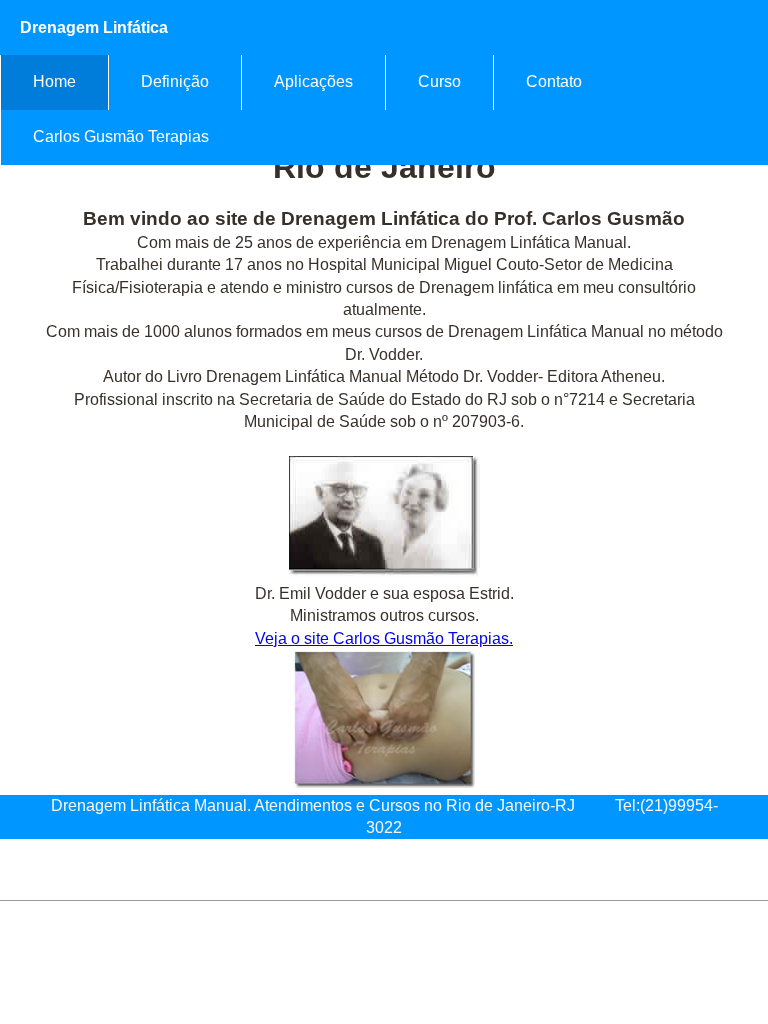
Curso (439, 81)
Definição (175, 81)
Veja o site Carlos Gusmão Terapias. (384, 638)
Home (54, 81)
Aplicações (313, 81)
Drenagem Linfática (94, 27)
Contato (554, 81)
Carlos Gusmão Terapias (121, 136)
